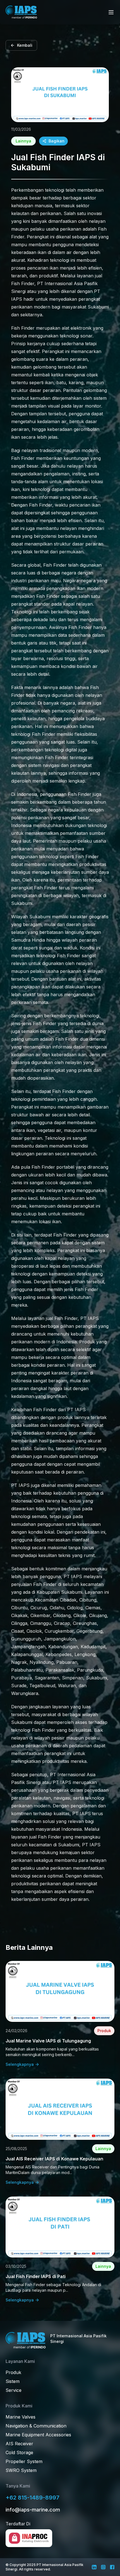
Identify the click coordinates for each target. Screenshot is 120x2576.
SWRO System (21, 2470)
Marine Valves (21, 2417)
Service (14, 2390)
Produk (13, 2372)
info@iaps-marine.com (33, 2510)
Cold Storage (19, 2452)
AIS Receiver (19, 2444)
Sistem (13, 2381)
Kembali (25, 45)
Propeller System (24, 2461)
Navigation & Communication (36, 2426)
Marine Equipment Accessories (38, 2435)
